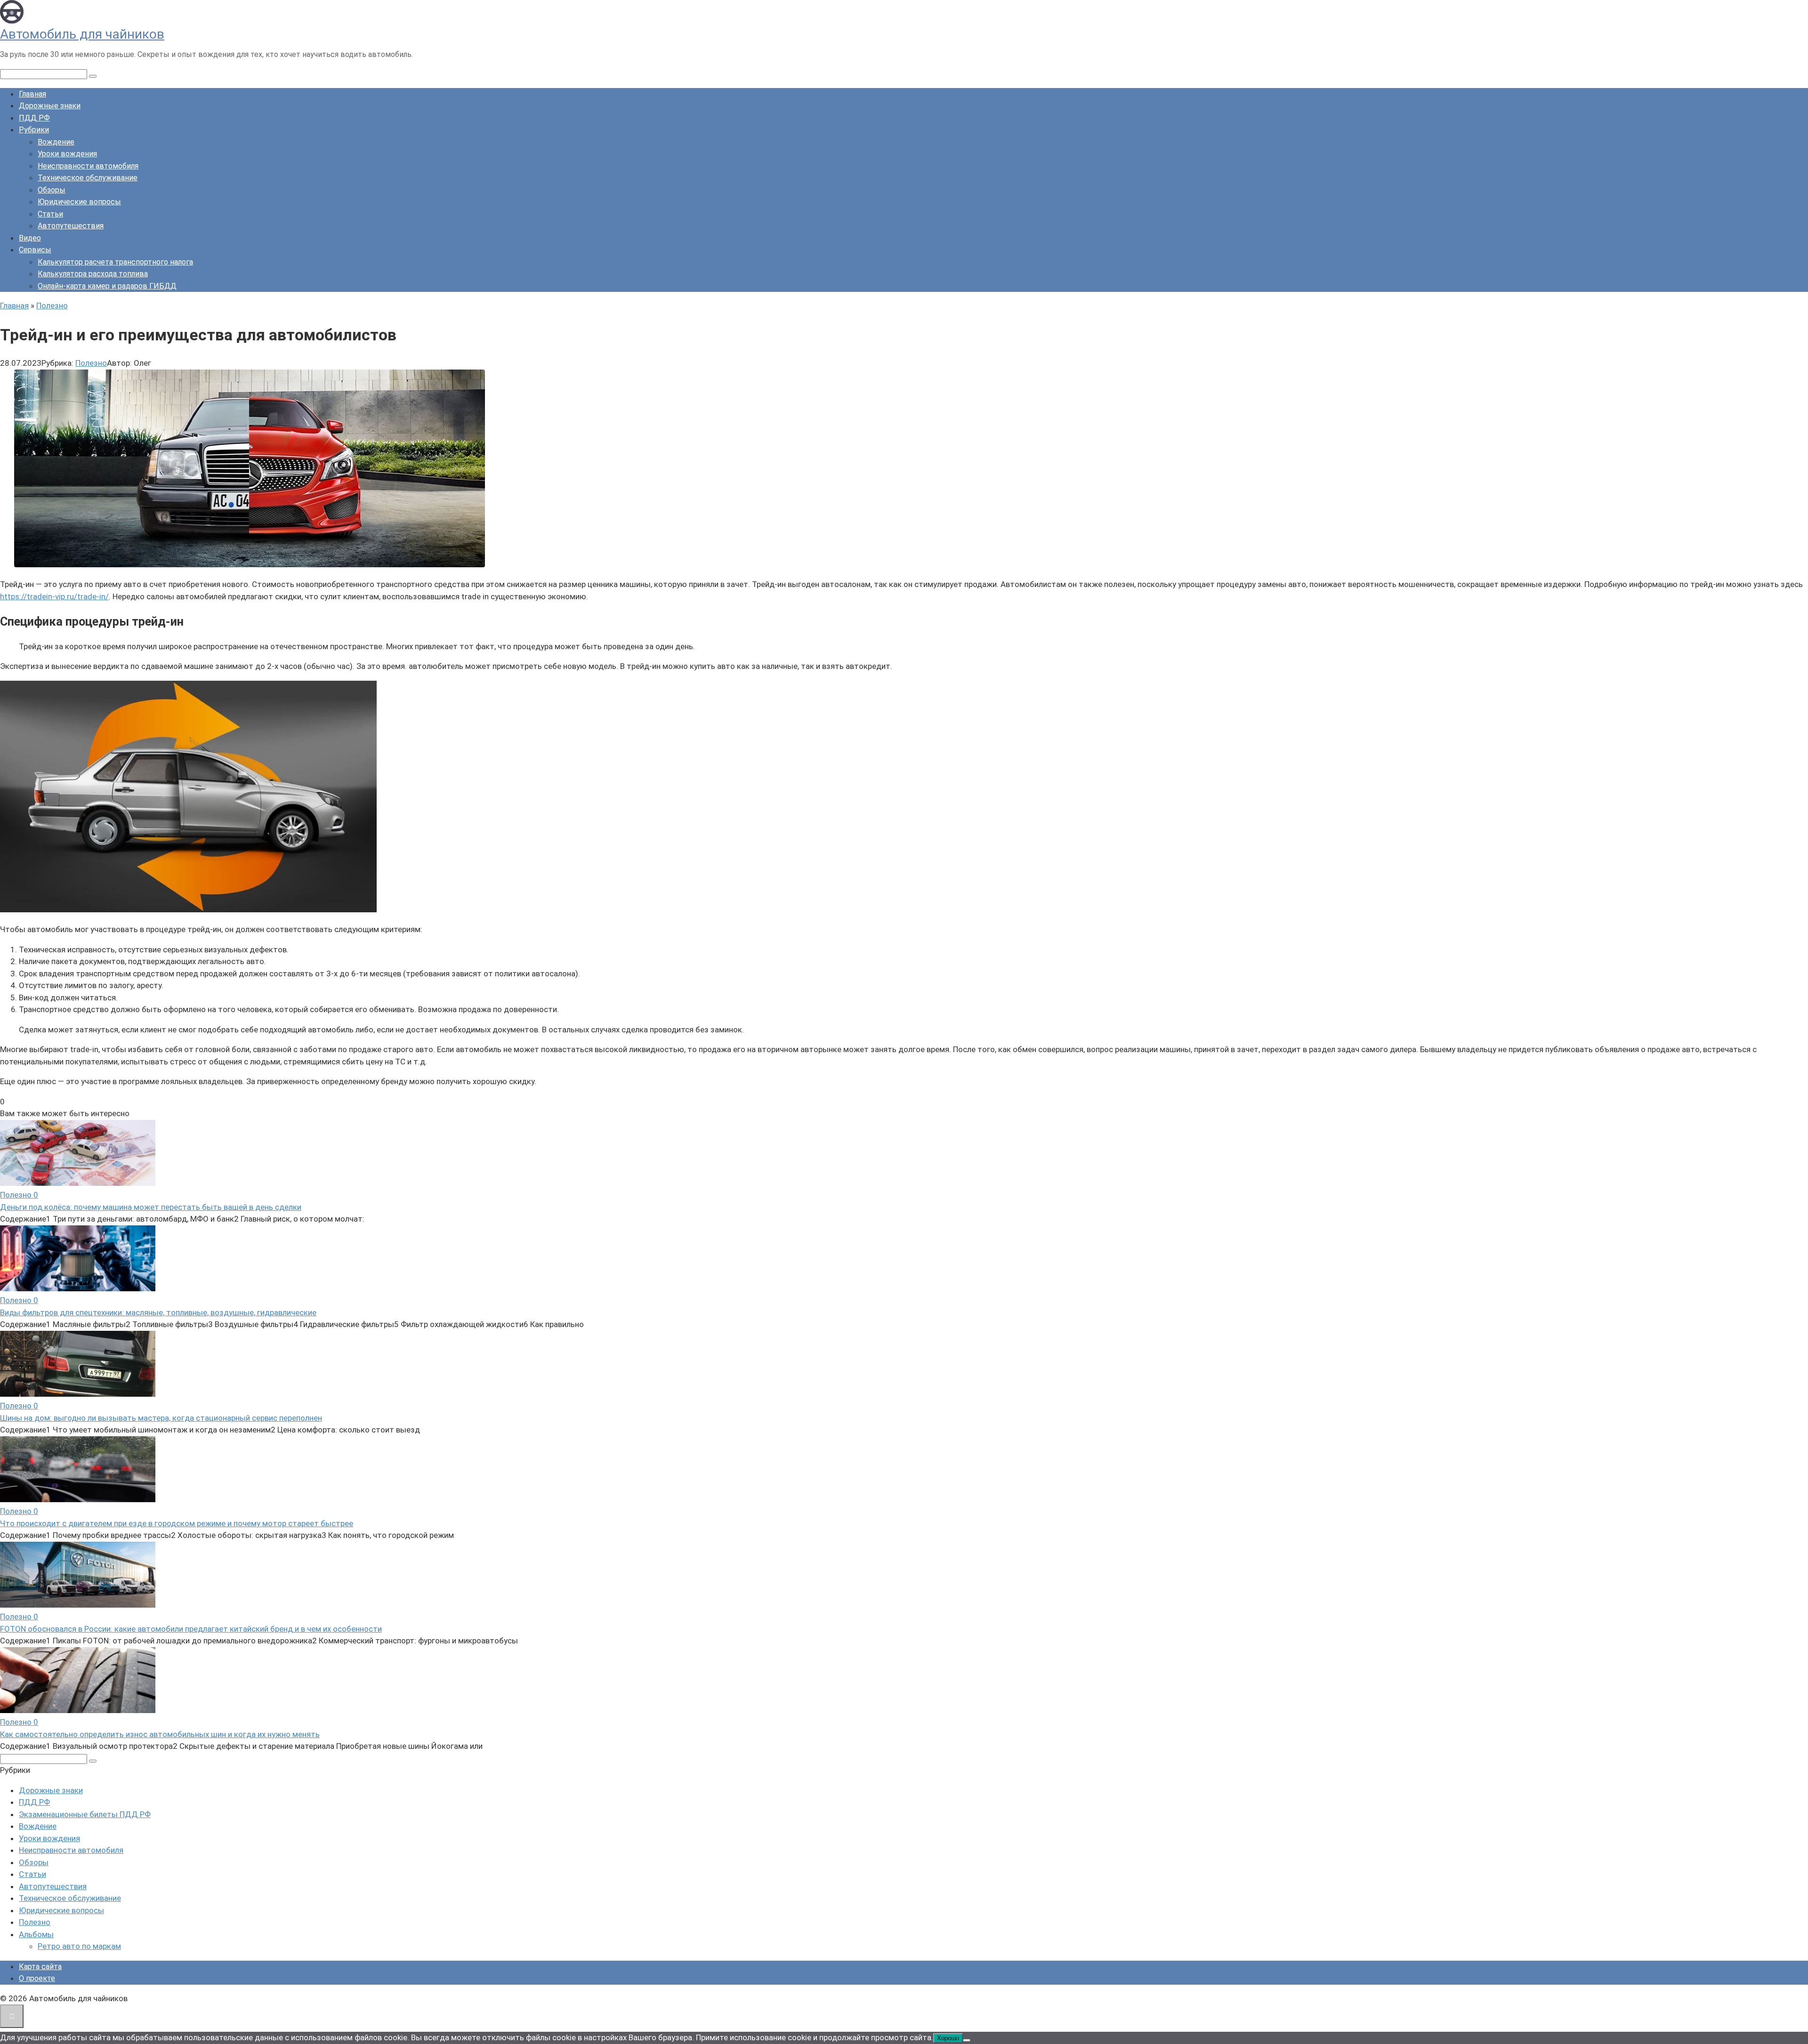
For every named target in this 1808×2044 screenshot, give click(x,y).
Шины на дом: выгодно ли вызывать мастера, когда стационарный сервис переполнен (161, 1418)
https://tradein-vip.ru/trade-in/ (54, 596)
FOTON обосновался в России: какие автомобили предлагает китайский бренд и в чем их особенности (191, 1629)
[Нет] (967, 2040)
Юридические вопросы (79, 202)
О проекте (37, 1978)
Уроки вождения (67, 154)
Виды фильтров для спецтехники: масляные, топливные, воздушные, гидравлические (158, 1312)
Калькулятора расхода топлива (93, 274)
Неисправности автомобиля (88, 166)
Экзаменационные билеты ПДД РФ (85, 1814)
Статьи (50, 214)
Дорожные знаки (50, 106)
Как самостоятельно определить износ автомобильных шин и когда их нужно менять (160, 1734)
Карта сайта (40, 1967)
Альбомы (36, 1934)
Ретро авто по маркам (79, 1946)
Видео (30, 238)
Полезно (91, 363)
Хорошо (948, 2038)
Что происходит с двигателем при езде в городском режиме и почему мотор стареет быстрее (177, 1523)
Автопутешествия (71, 226)
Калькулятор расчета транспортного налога (115, 262)
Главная (32, 94)
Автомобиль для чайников (82, 34)
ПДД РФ (34, 118)
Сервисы (35, 250)
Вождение (56, 142)
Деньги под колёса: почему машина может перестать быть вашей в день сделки (151, 1207)
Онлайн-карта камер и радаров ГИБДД (107, 286)
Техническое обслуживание (88, 178)
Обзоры (52, 190)
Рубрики (34, 130)
